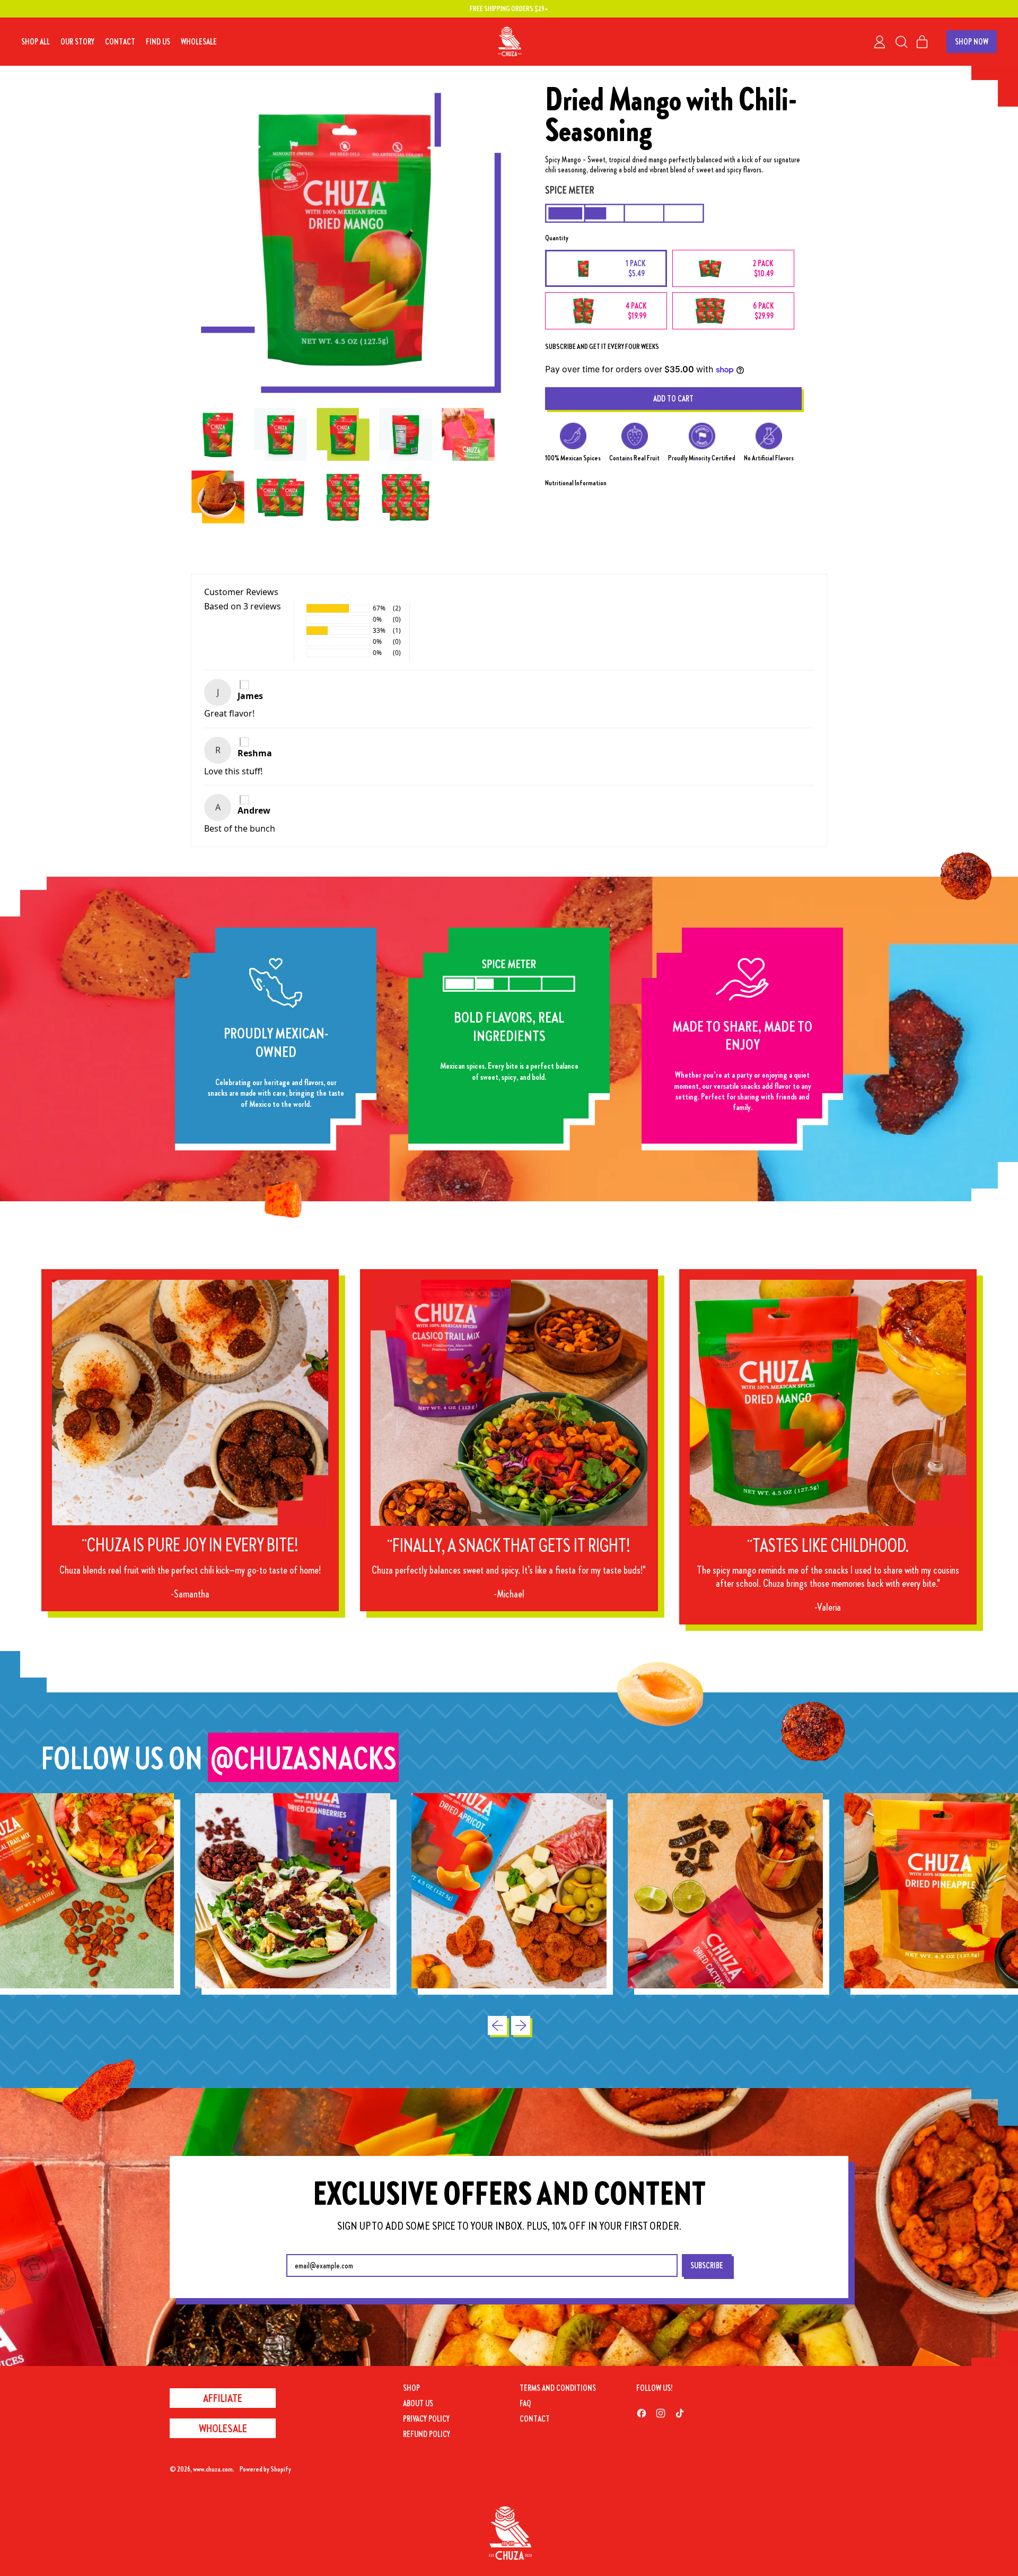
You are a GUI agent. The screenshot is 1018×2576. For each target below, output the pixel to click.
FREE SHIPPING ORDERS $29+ (509, 8)
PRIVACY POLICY (426, 2418)
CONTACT (120, 41)
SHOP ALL (36, 41)
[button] (901, 42)
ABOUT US (418, 2403)
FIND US (158, 41)
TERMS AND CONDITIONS (558, 2388)
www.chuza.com (213, 2469)
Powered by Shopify (265, 2469)
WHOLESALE (199, 41)
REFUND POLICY (427, 2434)
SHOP (411, 2388)
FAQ (525, 2403)
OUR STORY (77, 41)
